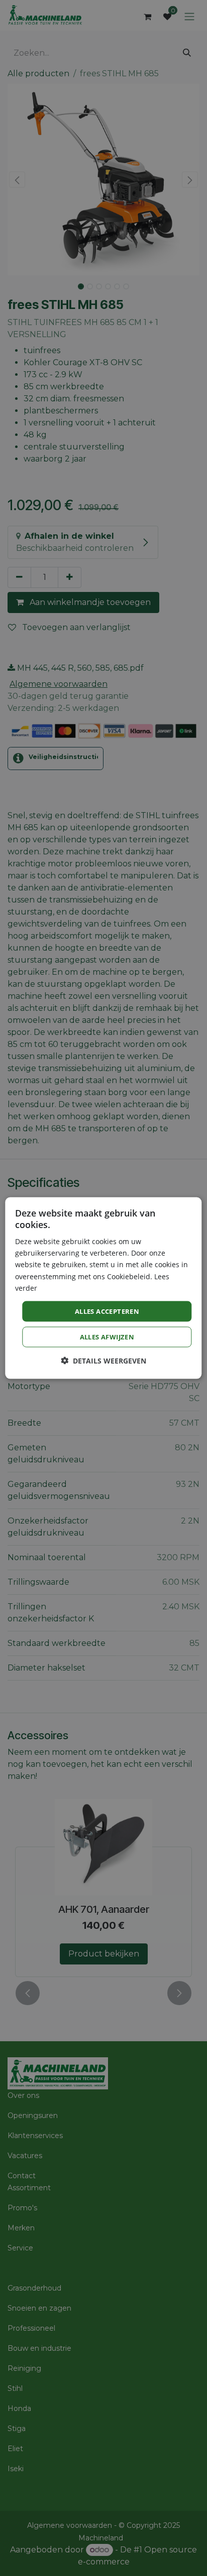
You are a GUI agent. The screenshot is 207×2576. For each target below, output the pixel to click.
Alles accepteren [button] (107, 1311)
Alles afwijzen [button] (107, 1337)
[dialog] (103, 1288)
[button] (103, 1361)
